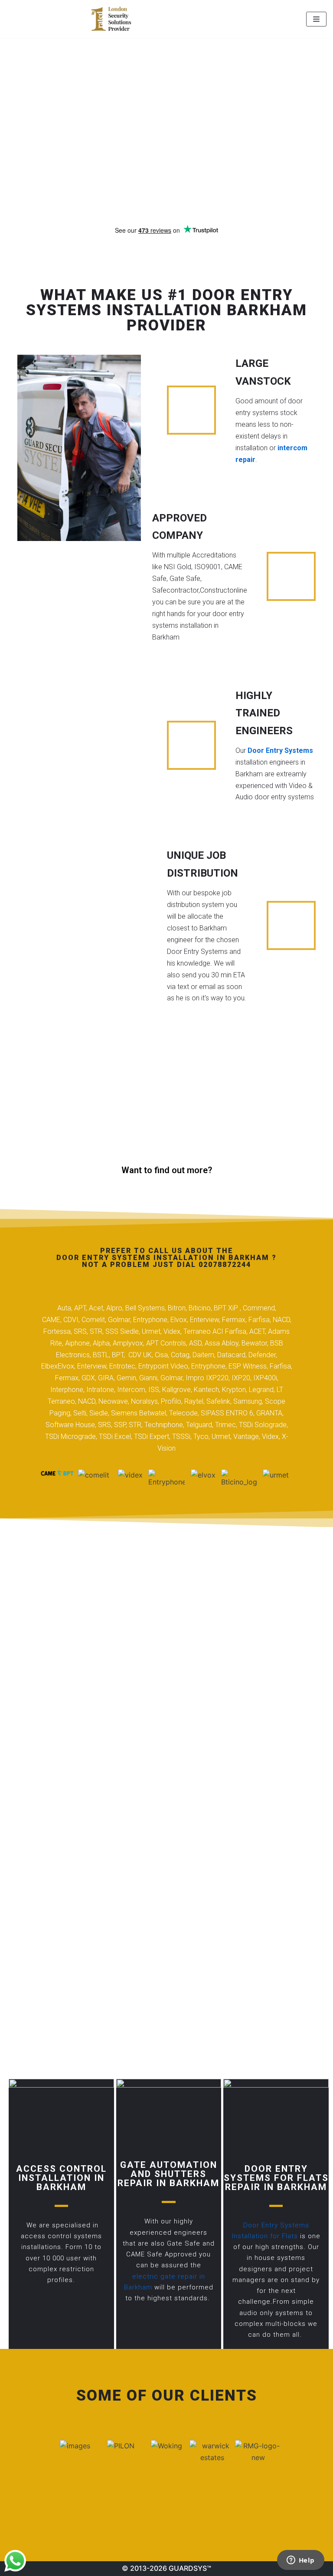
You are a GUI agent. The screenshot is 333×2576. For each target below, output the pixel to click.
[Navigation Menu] (316, 19)
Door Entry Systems (280, 750)
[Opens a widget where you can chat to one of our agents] (300, 2561)
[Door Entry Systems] (111, 19)
